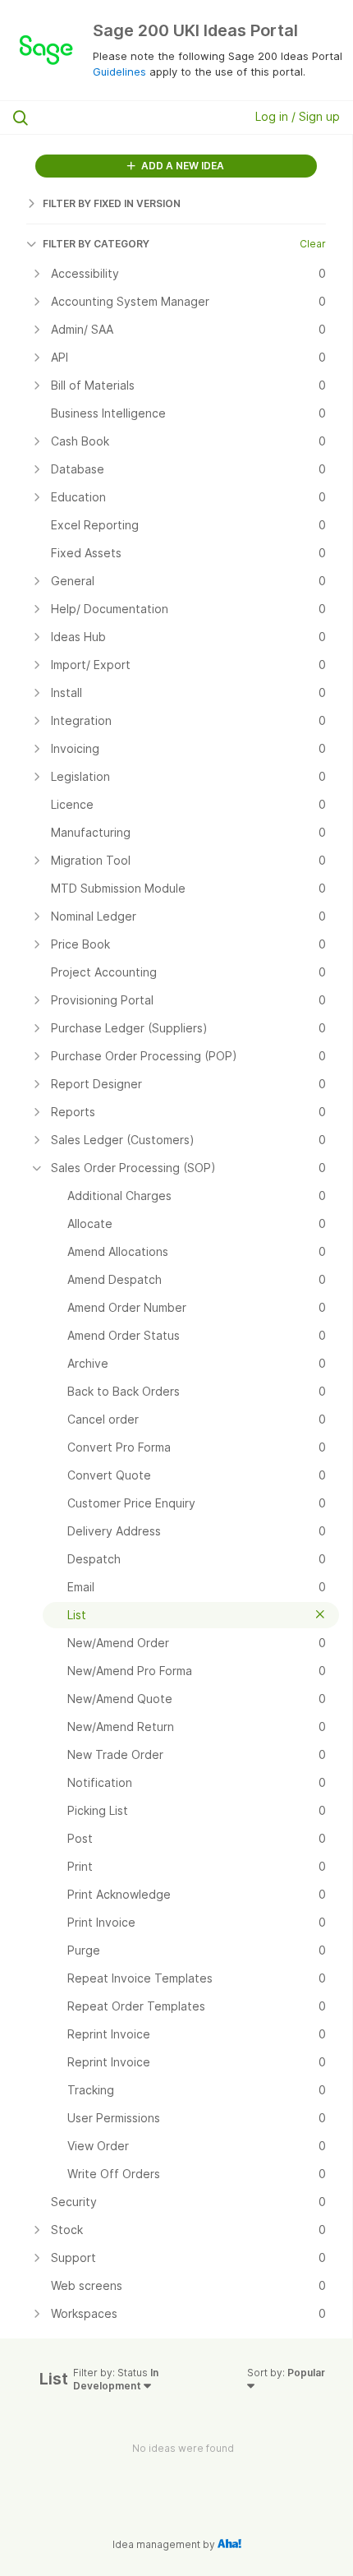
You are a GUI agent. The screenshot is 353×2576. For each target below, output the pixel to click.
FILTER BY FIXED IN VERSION (112, 203)
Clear (313, 244)
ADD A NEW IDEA (181, 166)
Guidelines (119, 72)
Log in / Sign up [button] (298, 116)
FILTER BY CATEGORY (96, 244)
